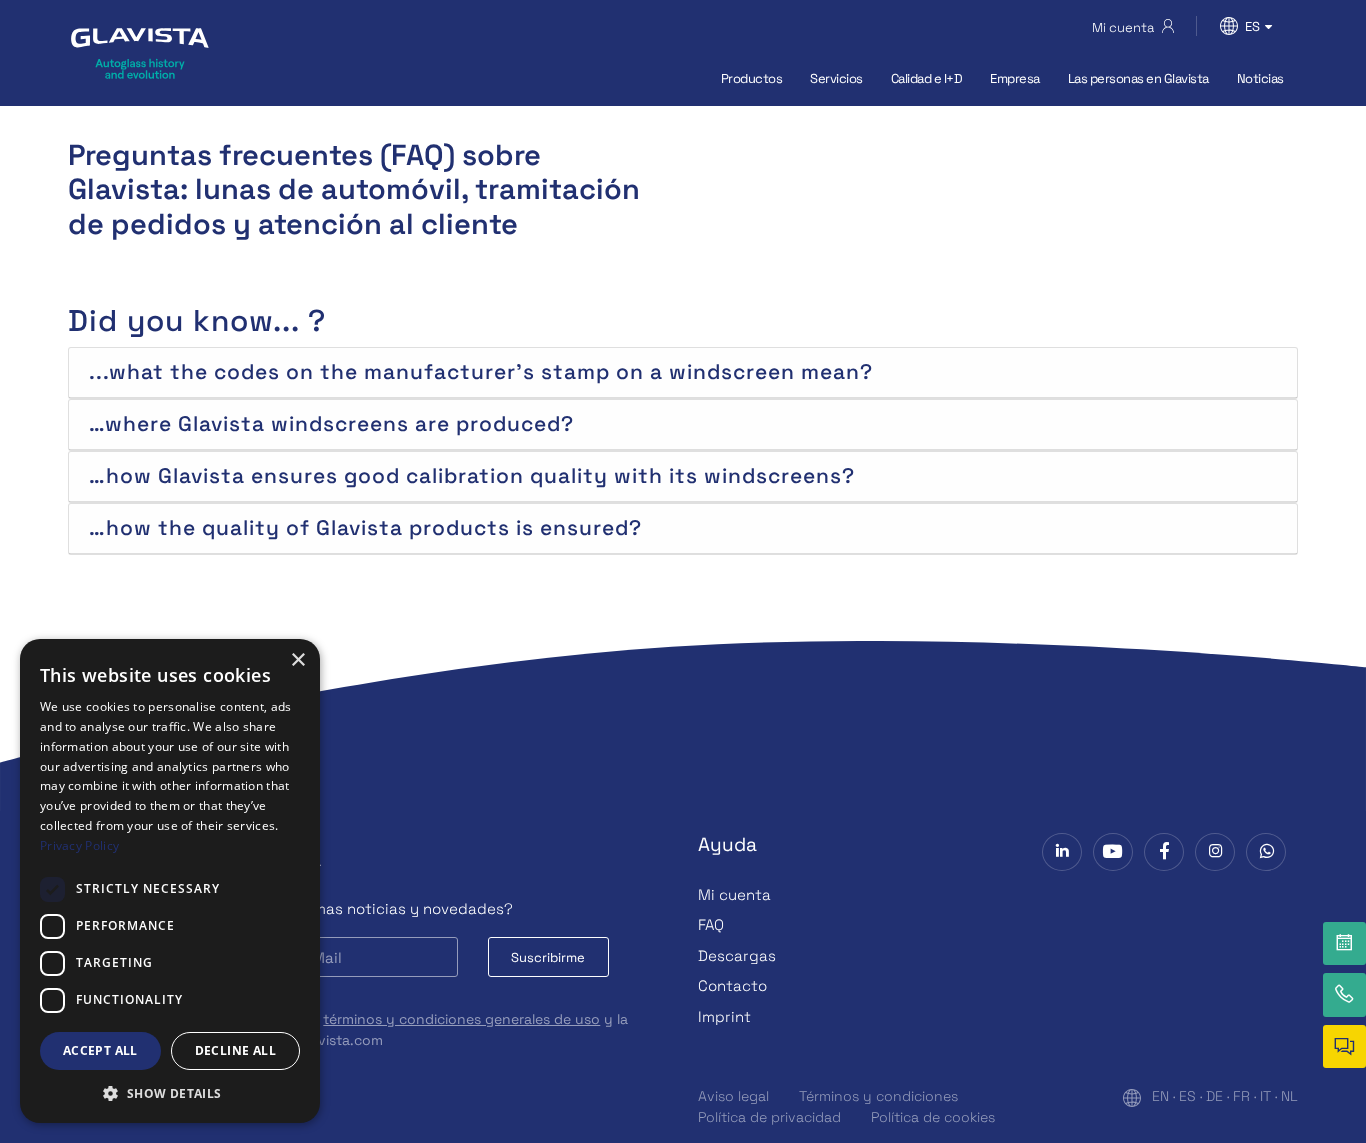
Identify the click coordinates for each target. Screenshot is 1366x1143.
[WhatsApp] (1266, 852)
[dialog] (170, 881)
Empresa (1015, 78)
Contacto (732, 985)
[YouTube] (1113, 852)
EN (1160, 1096)
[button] (170, 1093)
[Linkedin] (1062, 852)
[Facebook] (1164, 852)
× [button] (297, 660)
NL (1289, 1096)
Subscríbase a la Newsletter (194, 867)
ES (1187, 1096)
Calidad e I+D (927, 78)
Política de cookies (933, 1117)
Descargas (737, 955)
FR (1241, 1096)
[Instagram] (1215, 852)
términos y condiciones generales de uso (461, 1019)
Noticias (1260, 78)
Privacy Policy (79, 845)
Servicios (836, 78)
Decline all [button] (235, 1050)
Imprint (724, 1016)
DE (1214, 1096)
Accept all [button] (100, 1050)
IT (1265, 1096)
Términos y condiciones (878, 1096)
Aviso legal (733, 1096)
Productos (752, 78)
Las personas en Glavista (1138, 78)
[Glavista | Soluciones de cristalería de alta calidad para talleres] (140, 52)
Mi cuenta (734, 894)
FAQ (711, 924)
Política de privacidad (769, 1117)
